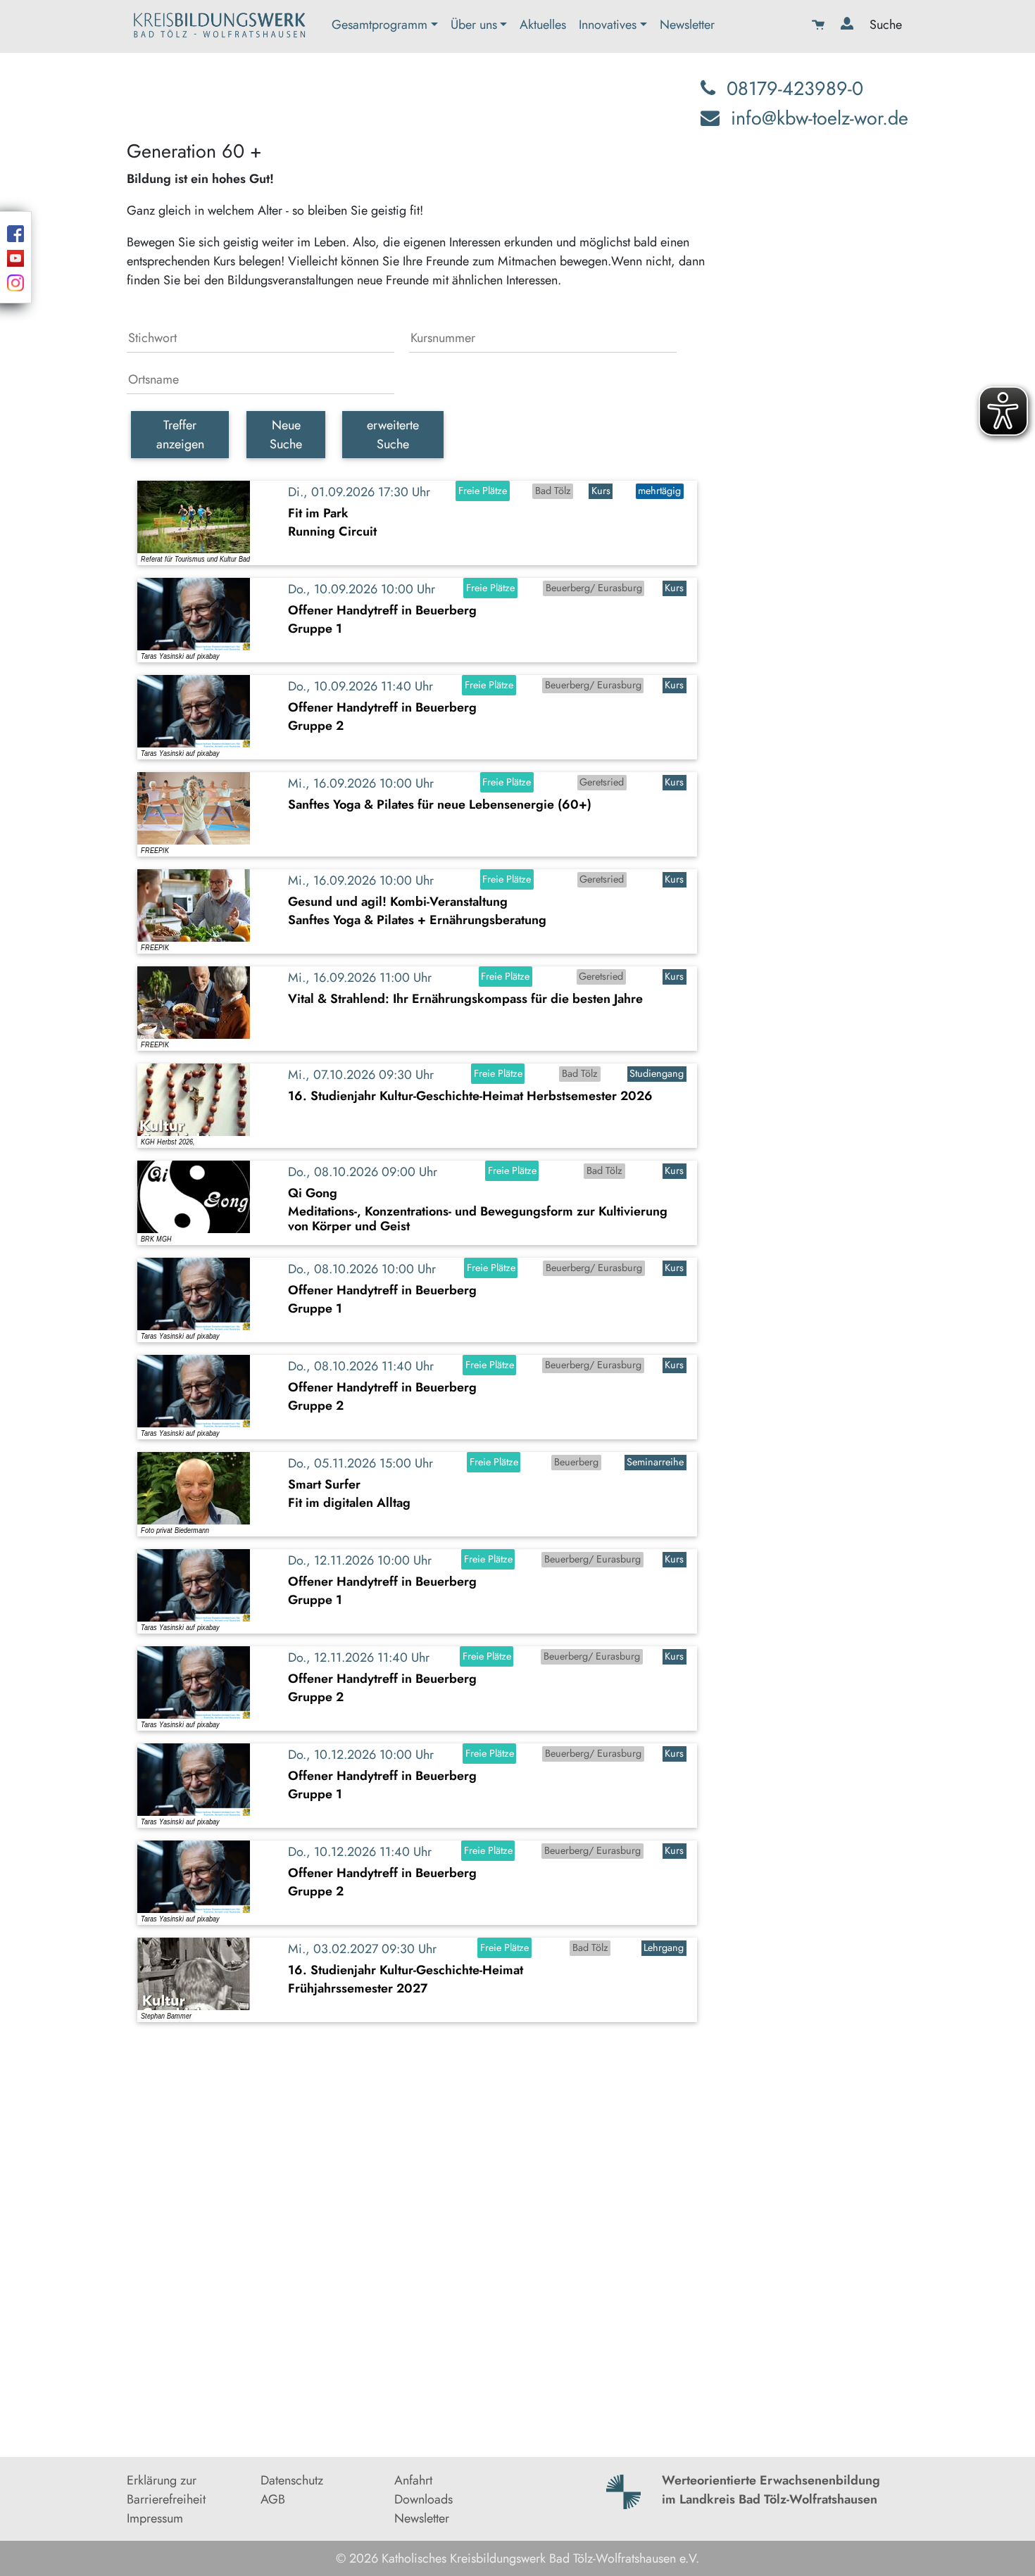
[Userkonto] (849, 26)
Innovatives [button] (608, 25)
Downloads (424, 2499)
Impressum (155, 2518)
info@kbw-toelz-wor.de (820, 118)
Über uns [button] (474, 25)
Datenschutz (292, 2480)
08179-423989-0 (795, 88)
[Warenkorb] (820, 26)
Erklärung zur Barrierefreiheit (166, 2490)
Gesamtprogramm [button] (379, 25)
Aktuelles (543, 25)
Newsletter (687, 25)
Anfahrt (413, 2480)
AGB (273, 2499)
